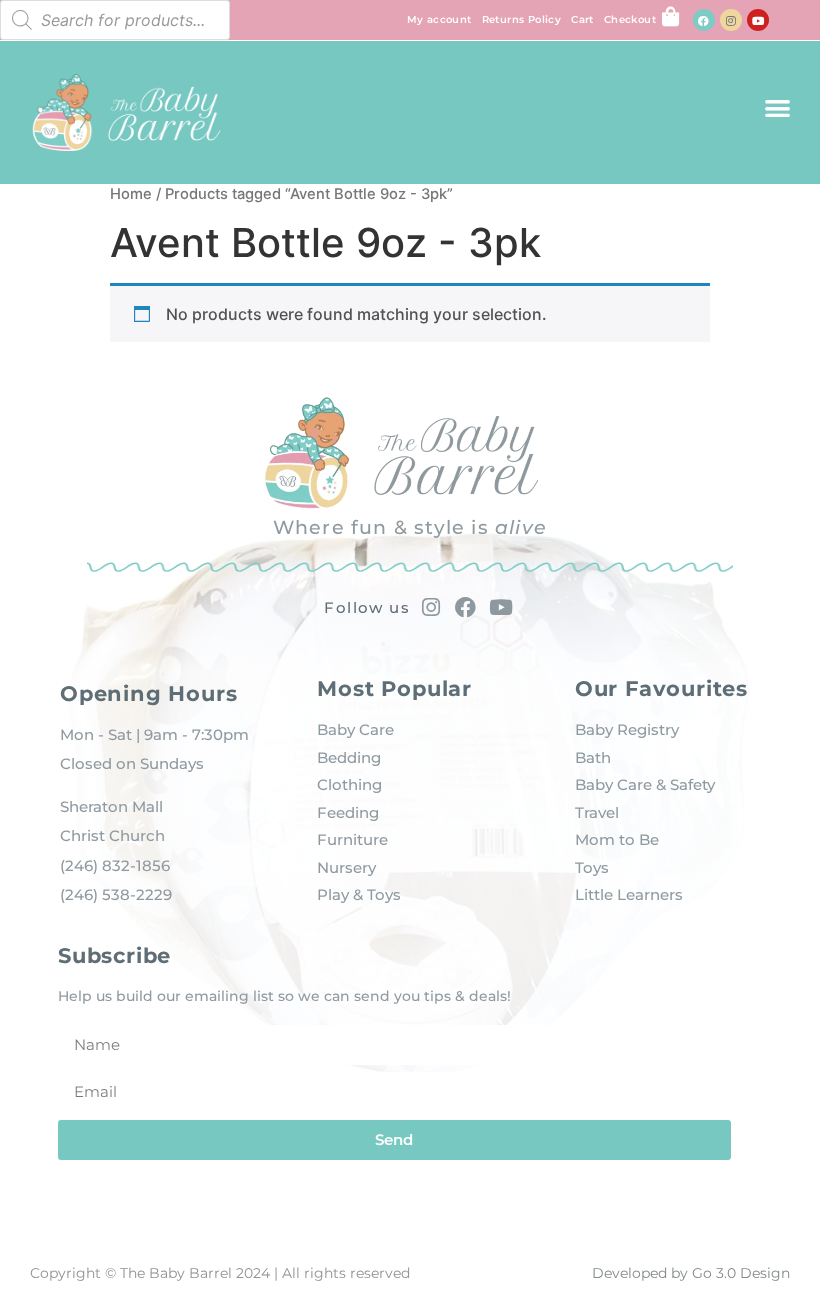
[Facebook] (704, 20)
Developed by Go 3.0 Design (691, 1273)
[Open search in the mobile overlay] (115, 20)
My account (439, 19)
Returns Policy (522, 19)
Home (131, 194)
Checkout (630, 19)
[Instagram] (731, 20)
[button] (777, 107)
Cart (582, 19)
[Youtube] (758, 20)
